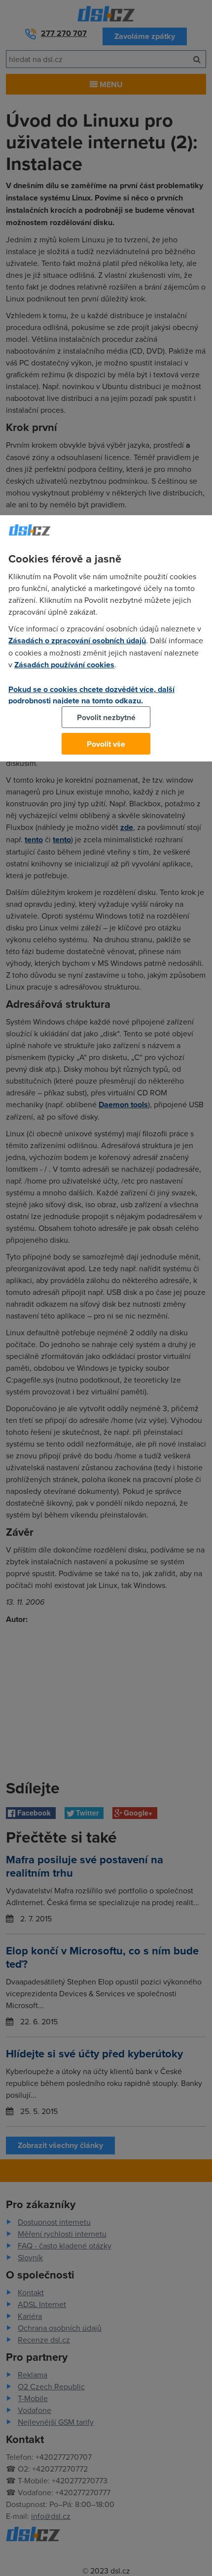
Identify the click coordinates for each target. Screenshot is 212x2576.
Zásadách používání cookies (64, 665)
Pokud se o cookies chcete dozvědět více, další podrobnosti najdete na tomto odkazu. (91, 695)
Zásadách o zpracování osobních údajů (77, 641)
